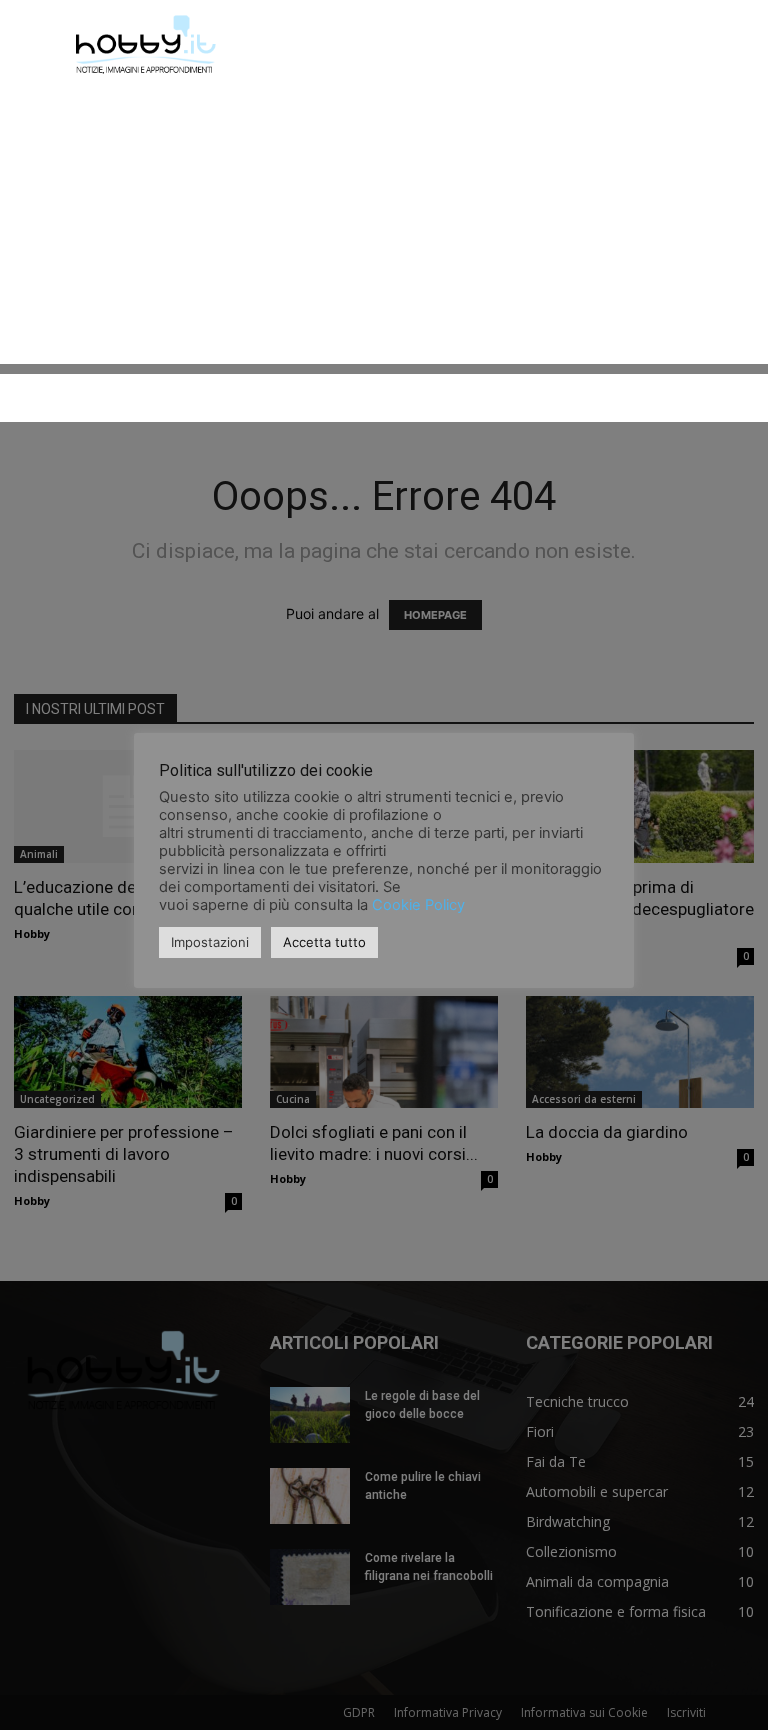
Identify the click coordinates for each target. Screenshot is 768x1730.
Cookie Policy (418, 905)
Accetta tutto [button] (324, 942)
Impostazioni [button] (210, 942)
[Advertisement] (384, 224)
